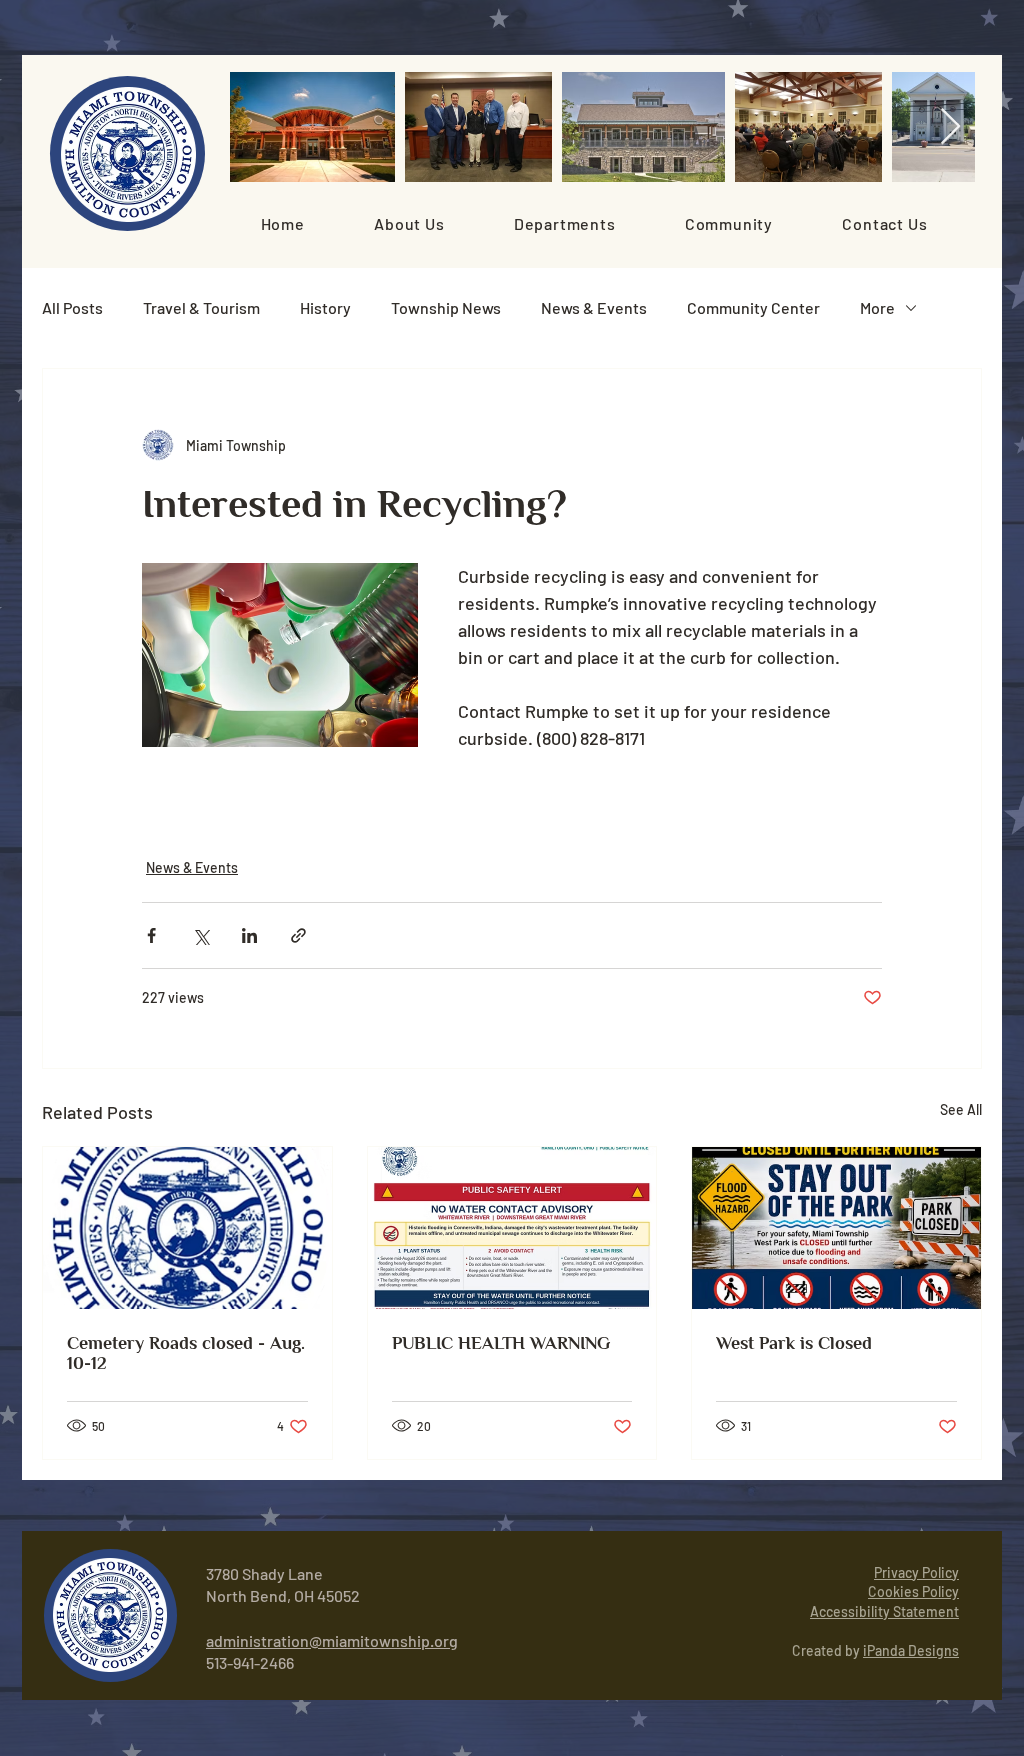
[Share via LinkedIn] (249, 935)
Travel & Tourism (201, 307)
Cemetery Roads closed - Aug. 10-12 (186, 1353)
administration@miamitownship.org (332, 1640)
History (325, 307)
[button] (409, 223)
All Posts (72, 307)
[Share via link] (298, 935)
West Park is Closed (794, 1343)
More (877, 307)
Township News (446, 307)
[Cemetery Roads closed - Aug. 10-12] (187, 1228)
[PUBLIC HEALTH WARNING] (512, 1228)
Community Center (753, 307)
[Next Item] (950, 127)
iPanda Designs (911, 1650)
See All (961, 1109)
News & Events (594, 307)
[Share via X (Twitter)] (200, 935)
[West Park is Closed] (836, 1228)
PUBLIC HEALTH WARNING (501, 1343)
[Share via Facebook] (151, 935)
